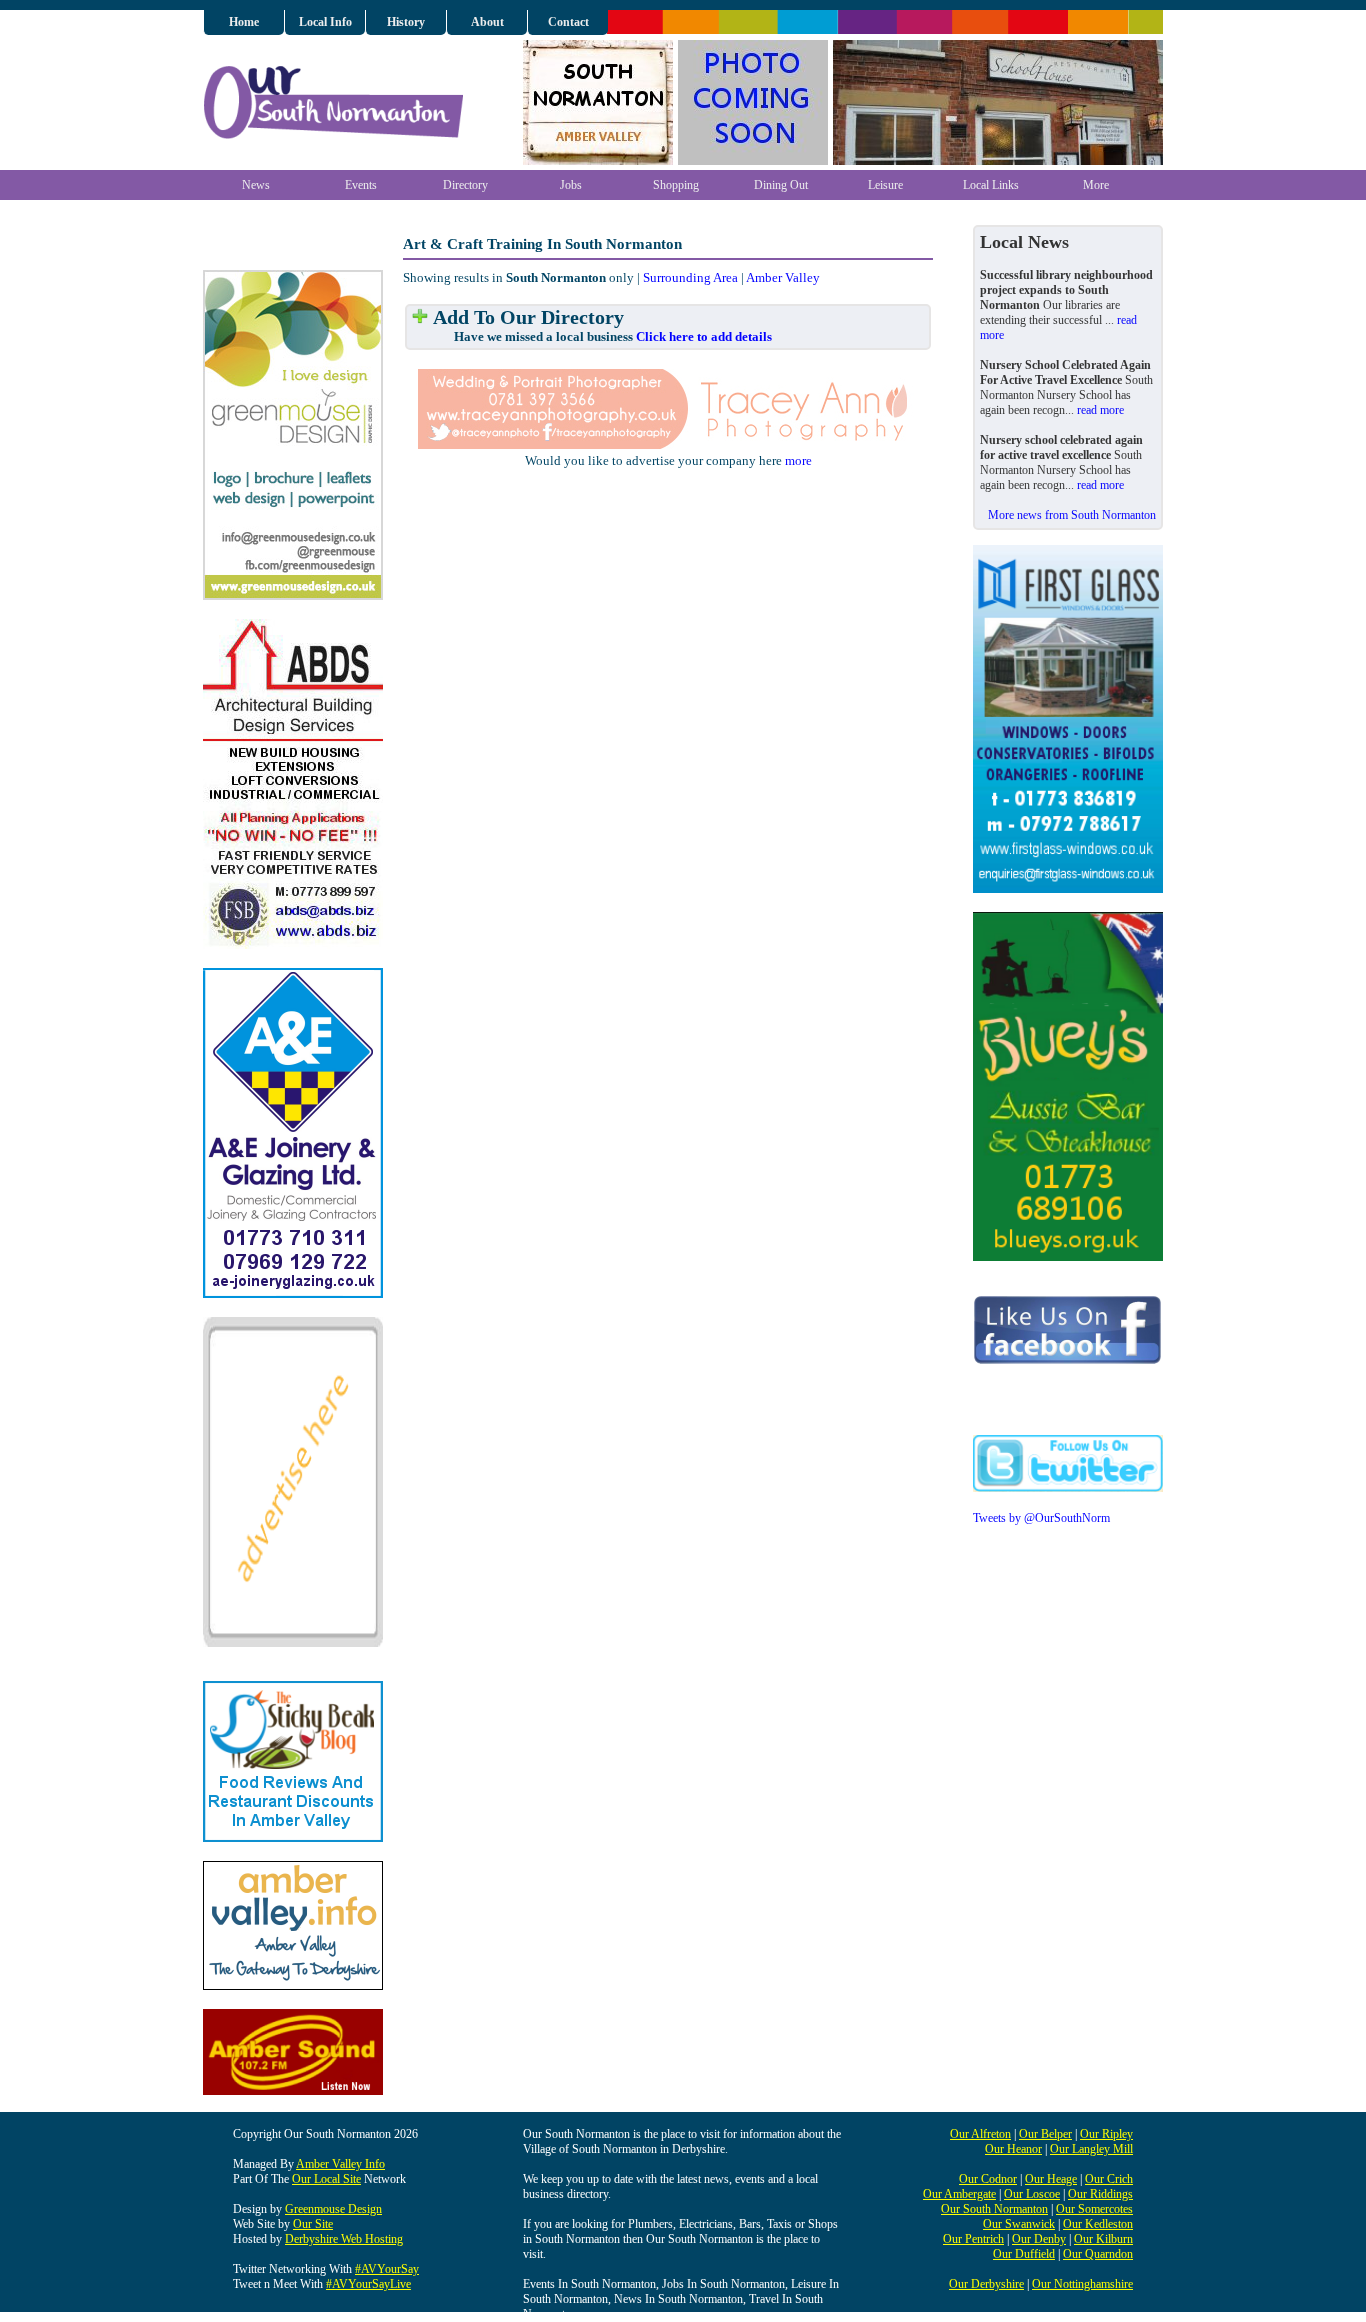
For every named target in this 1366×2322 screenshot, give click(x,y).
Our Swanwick (1019, 2224)
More (1096, 185)
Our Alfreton (980, 2134)
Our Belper (1045, 2134)
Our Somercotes (1094, 2209)
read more (1100, 410)
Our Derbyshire (986, 2284)
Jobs (571, 185)
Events (361, 185)
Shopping (676, 185)
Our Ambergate (959, 2194)
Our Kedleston (1098, 2224)
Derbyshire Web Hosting (344, 2239)
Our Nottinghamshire (1082, 2284)
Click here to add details (704, 336)
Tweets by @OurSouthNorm (1041, 1518)
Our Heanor (1013, 2149)
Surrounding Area (690, 277)
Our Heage (1051, 2179)
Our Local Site (326, 2179)
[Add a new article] (420, 317)
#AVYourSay (387, 2269)
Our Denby (1039, 2239)
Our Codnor (988, 2179)
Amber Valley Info (340, 2164)
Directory (465, 185)
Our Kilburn (1103, 2239)
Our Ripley (1106, 2134)
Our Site (313, 2224)
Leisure (885, 185)
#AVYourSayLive (368, 2284)
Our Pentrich (973, 2239)
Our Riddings (1100, 2194)
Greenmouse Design (333, 2209)
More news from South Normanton (1072, 515)
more (798, 460)
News (256, 185)
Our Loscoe (1032, 2194)
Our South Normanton (994, 2209)
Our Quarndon (1098, 2254)
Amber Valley (783, 277)
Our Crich (1109, 2179)
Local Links (991, 185)
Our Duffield (1024, 2254)
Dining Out (781, 185)
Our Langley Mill (1091, 2149)
